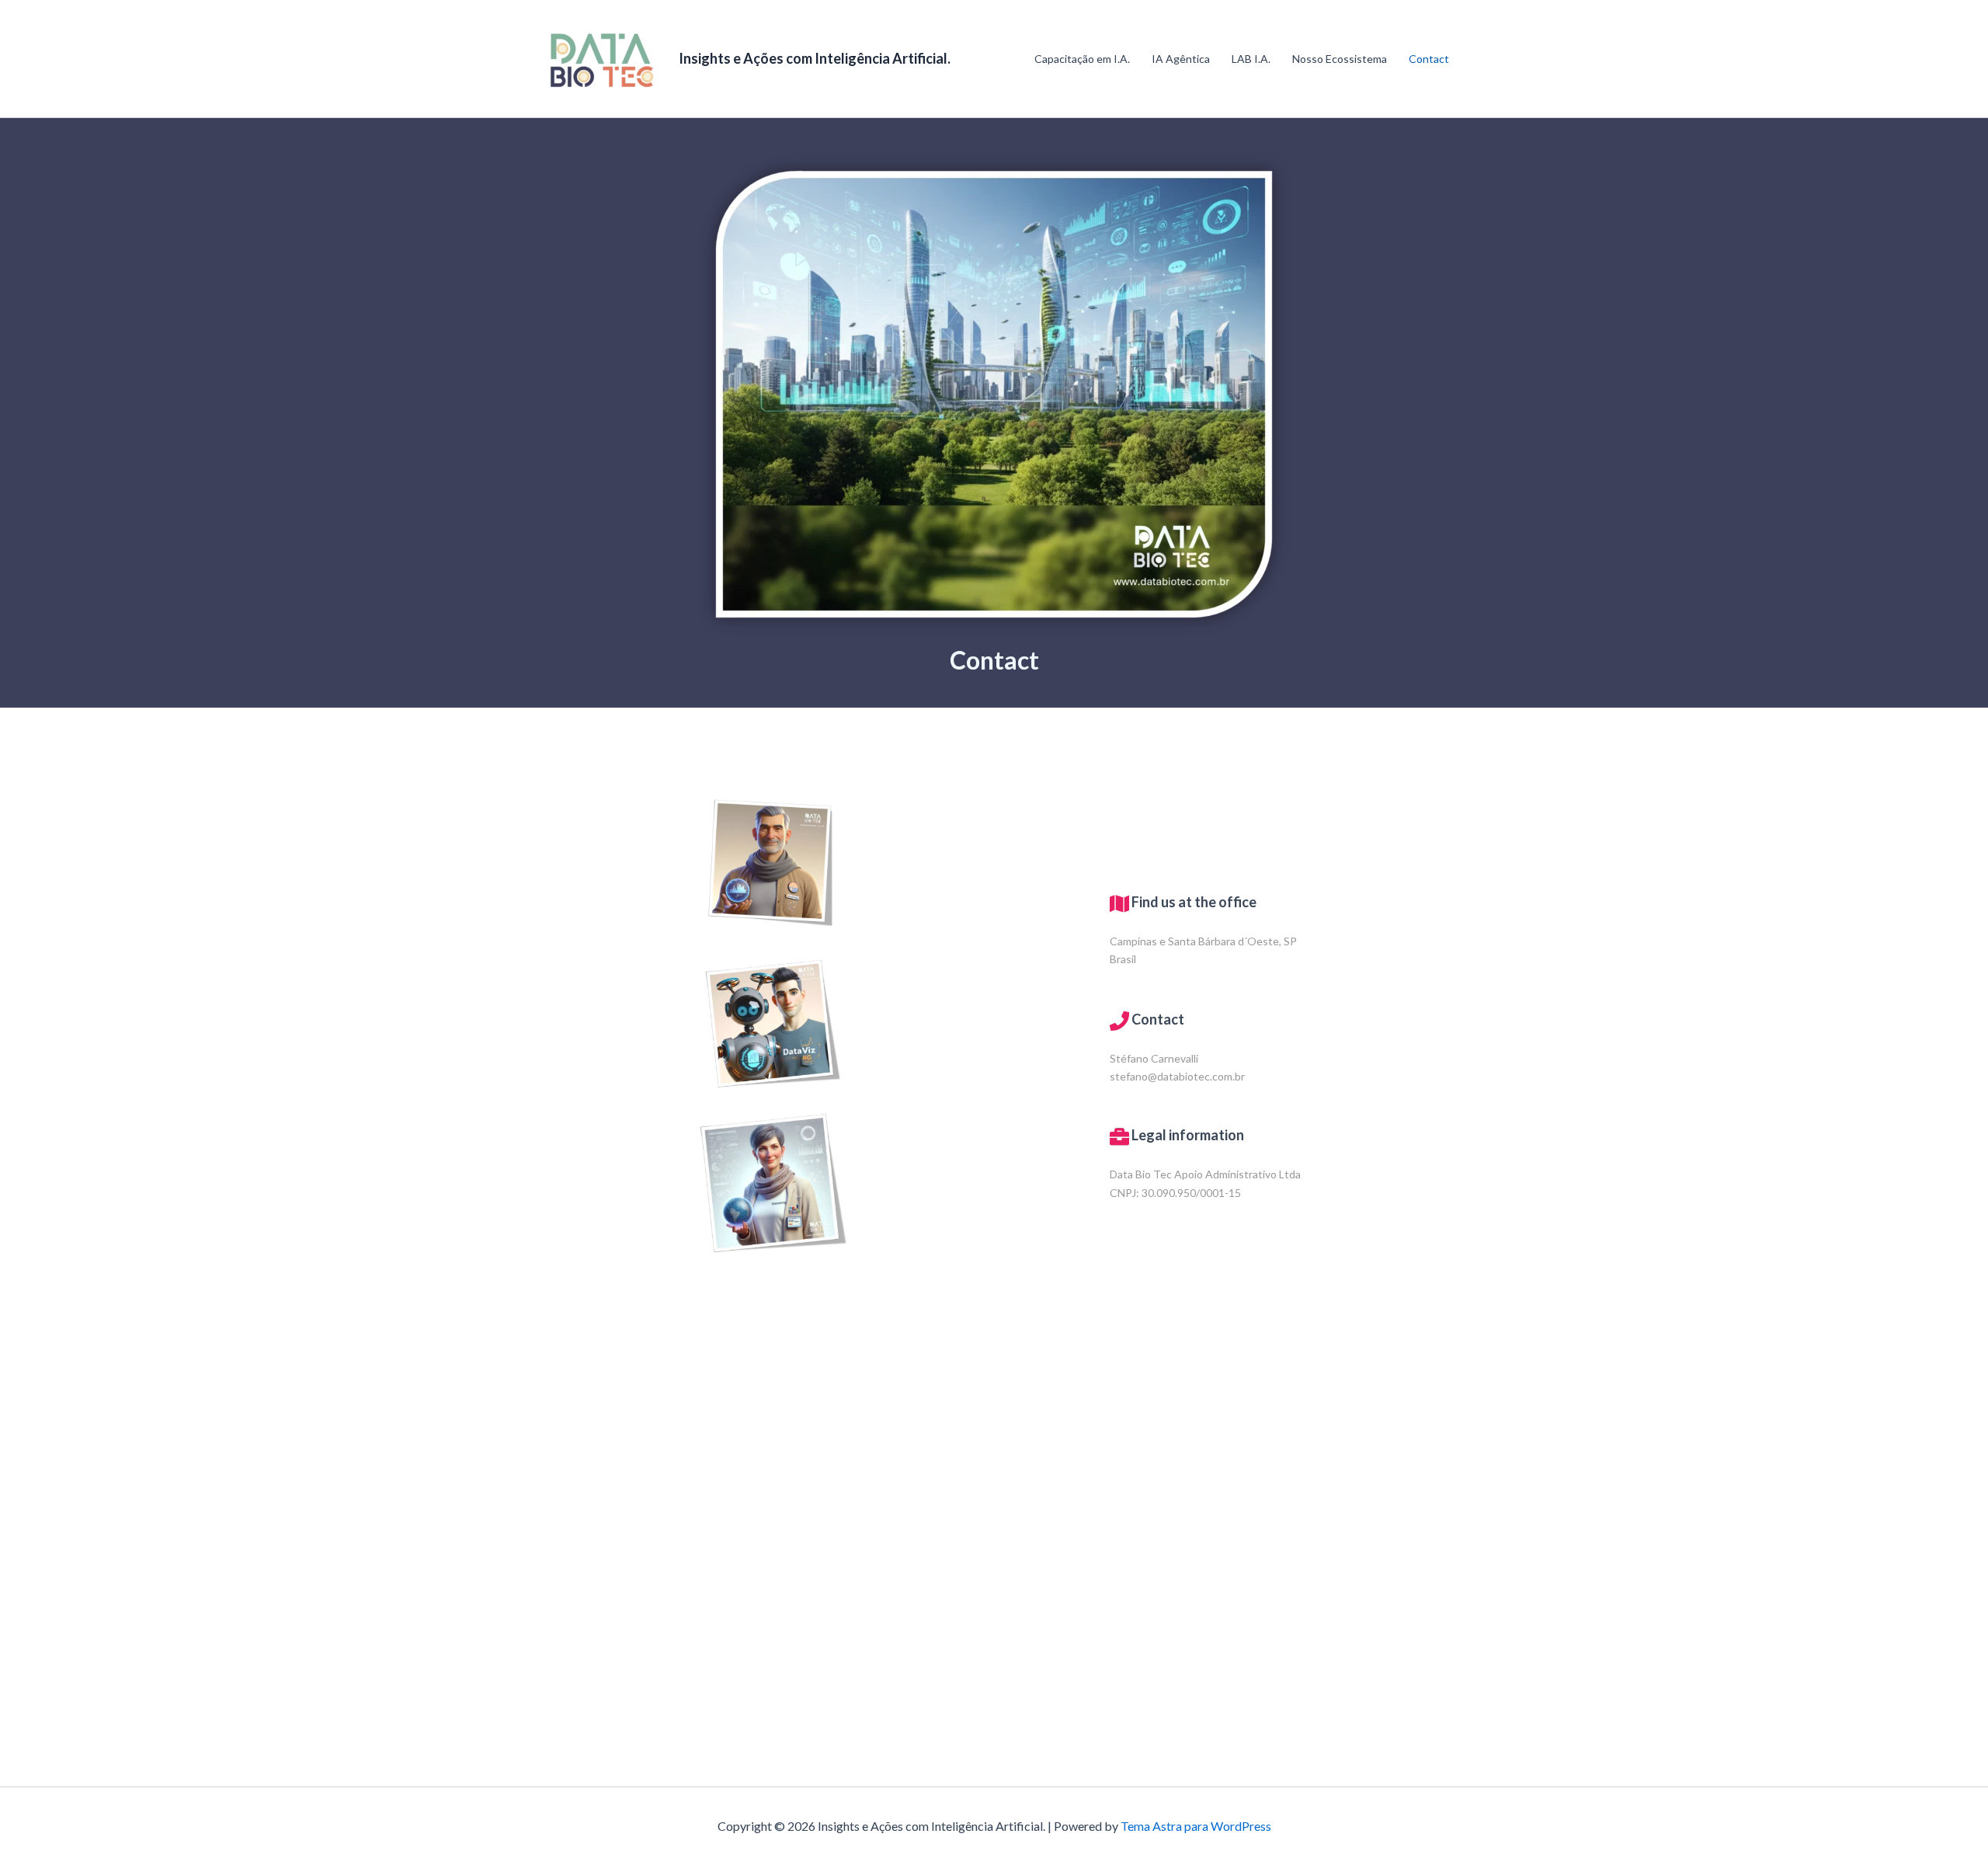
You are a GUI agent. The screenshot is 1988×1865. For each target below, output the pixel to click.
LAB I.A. (1251, 59)
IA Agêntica (1181, 59)
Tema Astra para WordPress (1196, 1826)
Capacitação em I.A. (1082, 59)
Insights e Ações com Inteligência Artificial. (815, 58)
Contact (1429, 59)
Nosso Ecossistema (1340, 59)
